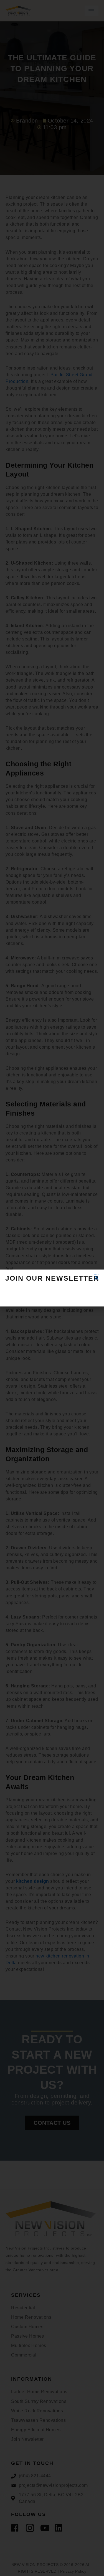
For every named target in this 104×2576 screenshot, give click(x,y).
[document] (52, 1288)
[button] (96, 1277)
